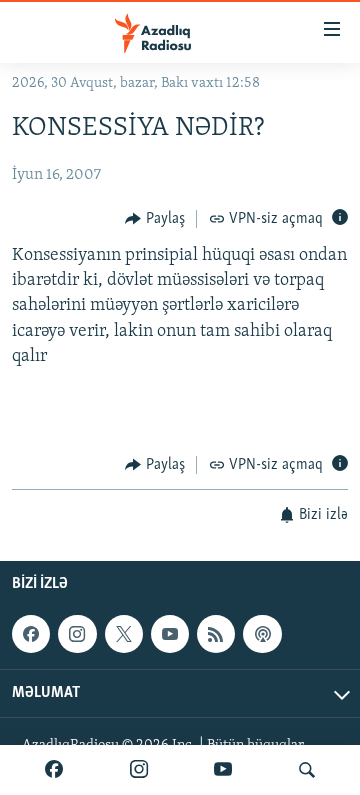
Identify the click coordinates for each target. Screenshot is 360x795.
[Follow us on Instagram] (77, 634)
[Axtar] (307, 770)
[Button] (155, 219)
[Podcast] (262, 634)
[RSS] (216, 634)
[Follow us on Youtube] (170, 634)
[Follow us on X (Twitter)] (124, 634)
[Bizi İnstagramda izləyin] (139, 770)
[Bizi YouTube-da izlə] (223, 770)
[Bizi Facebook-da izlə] (54, 770)
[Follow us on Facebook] (31, 634)
